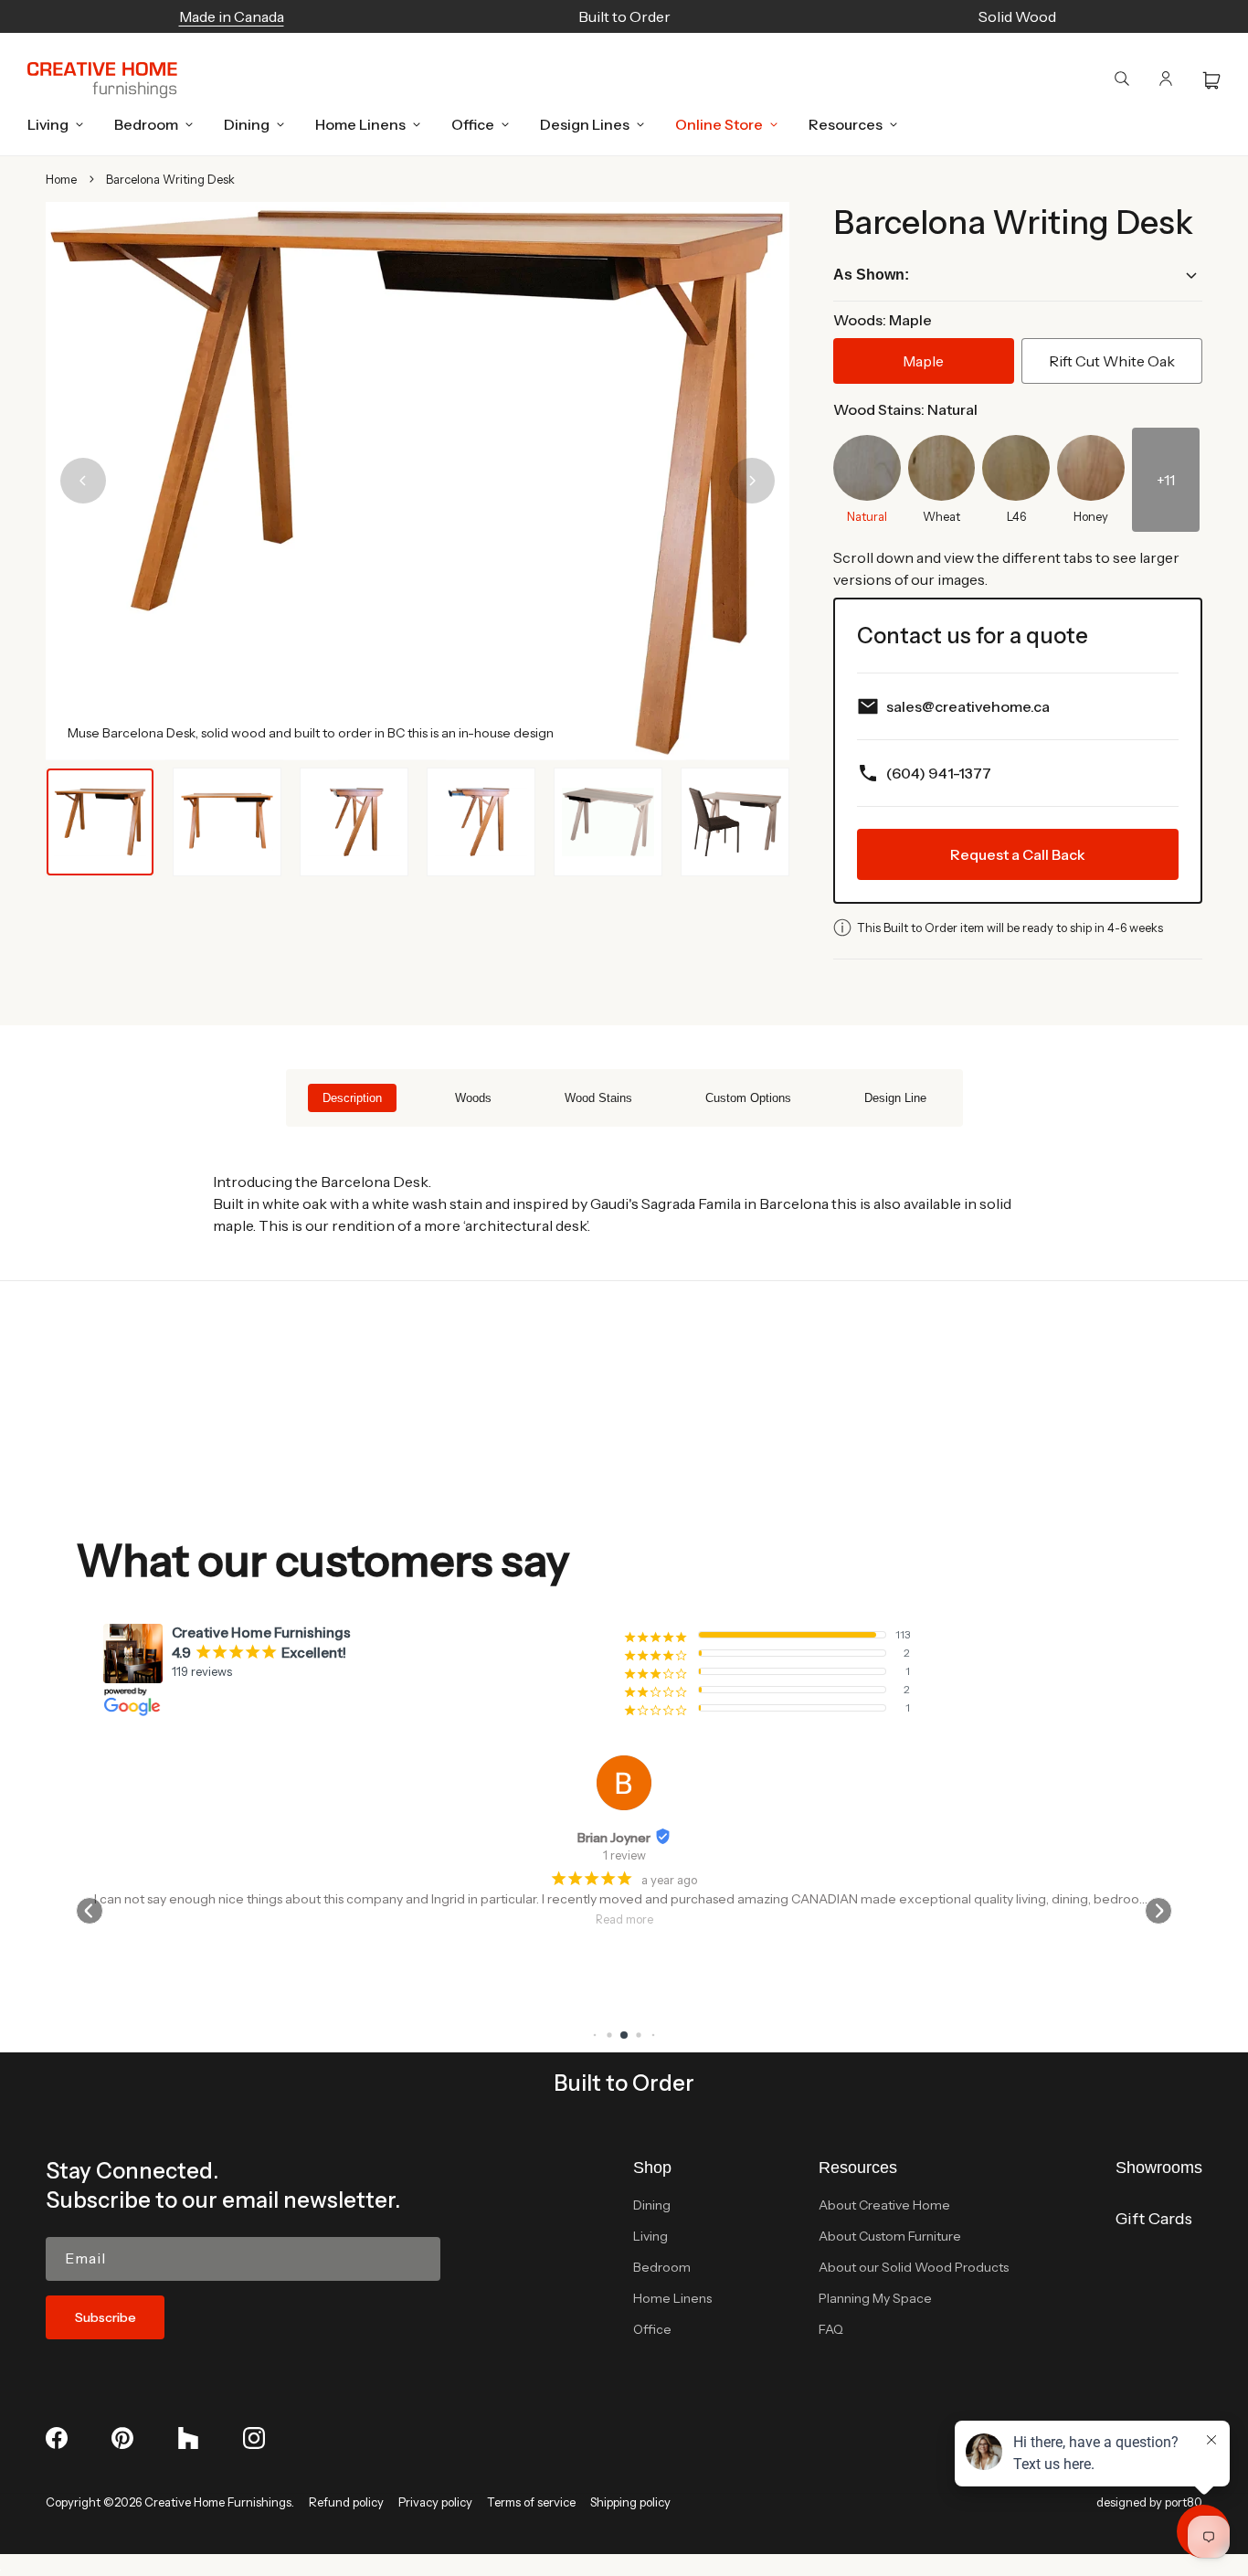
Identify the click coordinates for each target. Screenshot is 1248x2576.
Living (650, 2236)
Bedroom (662, 2267)
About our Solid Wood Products (914, 2267)
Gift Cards (1154, 2219)
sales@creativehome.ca (968, 706)
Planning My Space (875, 2298)
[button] (50, 124)
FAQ (831, 2329)
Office (652, 2329)
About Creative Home (884, 2205)
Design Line (895, 1098)
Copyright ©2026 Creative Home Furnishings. (170, 2502)
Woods (473, 1098)
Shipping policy (630, 2502)
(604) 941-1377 (939, 773)
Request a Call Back (1018, 854)
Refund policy (346, 2502)
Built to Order (624, 2083)
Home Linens (672, 2298)
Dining (652, 2205)
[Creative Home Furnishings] (102, 80)
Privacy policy (435, 2502)
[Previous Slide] (83, 481)
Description (352, 1098)
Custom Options (748, 1098)
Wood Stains (598, 1098)
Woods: (883, 320)
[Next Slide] (752, 481)
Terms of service (531, 2502)
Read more (624, 1919)
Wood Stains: (905, 409)
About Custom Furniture (890, 2236)
